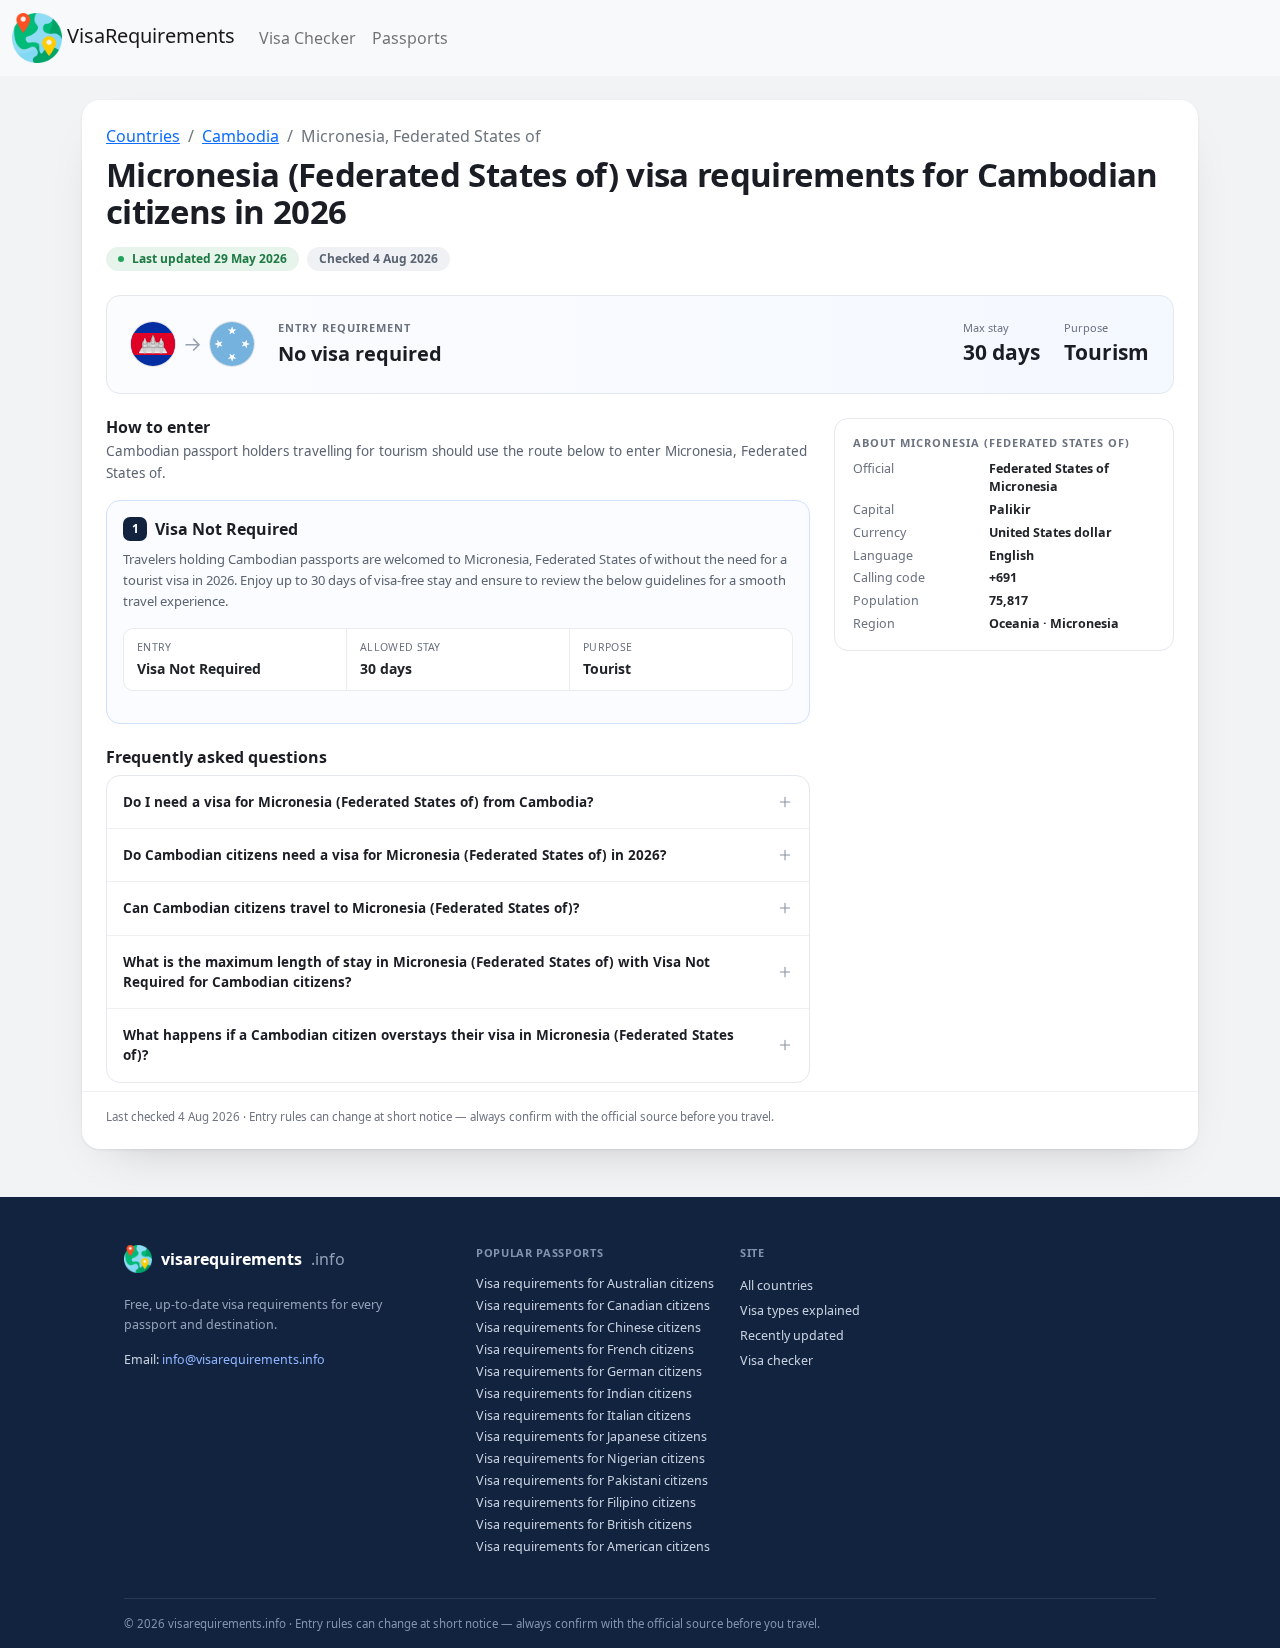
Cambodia (240, 136)
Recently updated (792, 1335)
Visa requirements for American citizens (593, 1546)
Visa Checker (311, 37)
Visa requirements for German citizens (589, 1371)
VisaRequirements (148, 35)
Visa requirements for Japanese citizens (591, 1436)
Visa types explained (800, 1310)
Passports (410, 38)
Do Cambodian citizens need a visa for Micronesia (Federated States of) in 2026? (394, 855)
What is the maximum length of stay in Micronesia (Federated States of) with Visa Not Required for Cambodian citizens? (416, 972)
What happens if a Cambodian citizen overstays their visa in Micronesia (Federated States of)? (428, 1045)
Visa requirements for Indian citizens (584, 1393)
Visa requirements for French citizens (585, 1349)
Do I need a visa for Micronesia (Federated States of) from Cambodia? (358, 802)
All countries (776, 1285)
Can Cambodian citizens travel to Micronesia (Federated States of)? (351, 908)
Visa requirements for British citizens (584, 1524)
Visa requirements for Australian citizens (595, 1283)
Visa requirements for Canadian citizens (593, 1305)
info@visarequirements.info (243, 1359)
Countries (143, 136)
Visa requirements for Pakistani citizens (592, 1480)
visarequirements (253, 1259)
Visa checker (776, 1360)
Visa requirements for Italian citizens (583, 1415)
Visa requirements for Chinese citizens (588, 1327)
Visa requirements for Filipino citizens (586, 1502)
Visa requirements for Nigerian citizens (590, 1458)
